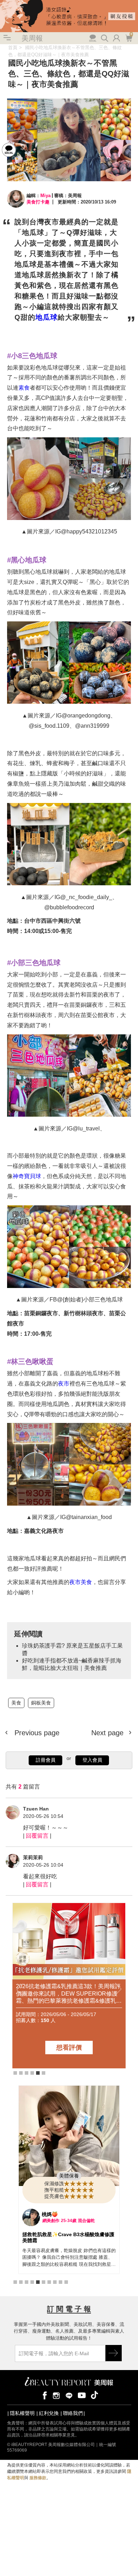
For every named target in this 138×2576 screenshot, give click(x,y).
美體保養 (69, 2176)
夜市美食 (81, 1582)
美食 (16, 1703)
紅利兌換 (49, 2413)
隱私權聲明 (22, 2413)
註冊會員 (46, 1760)
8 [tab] (55, 2282)
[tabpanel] (69, 2180)
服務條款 (38, 2478)
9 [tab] (61, 2282)
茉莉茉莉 (33, 1857)
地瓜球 (47, 317)
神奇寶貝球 (27, 1176)
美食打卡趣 (38, 202)
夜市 (64, 1384)
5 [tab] (38, 2073)
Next (118, 1990)
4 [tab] (32, 2073)
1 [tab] (15, 2073)
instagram (56, 2395)
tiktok (94, 2395)
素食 (24, 388)
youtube (82, 2395)
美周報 (32, 38)
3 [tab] (27, 2073)
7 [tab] (49, 2282)
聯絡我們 (73, 2413)
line (69, 2395)
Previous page (36, 1733)
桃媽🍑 (50, 2214)
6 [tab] (44, 2073)
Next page (108, 1733)
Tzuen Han (36, 1809)
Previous (20, 1990)
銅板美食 (41, 1703)
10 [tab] (66, 2282)
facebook (44, 2395)
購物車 (128, 37)
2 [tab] (21, 2073)
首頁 (13, 48)
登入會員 (92, 1760)
